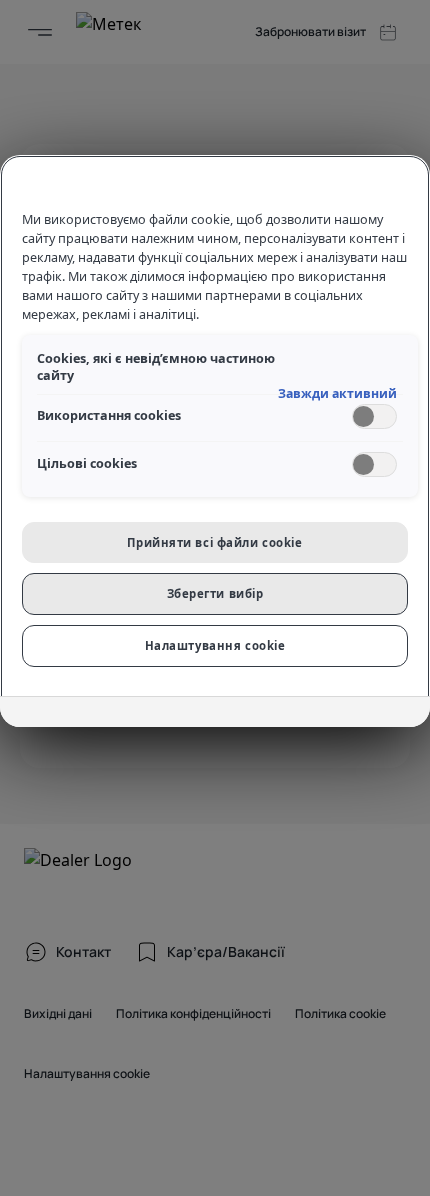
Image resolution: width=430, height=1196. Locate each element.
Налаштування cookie (215, 645)
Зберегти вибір (215, 593)
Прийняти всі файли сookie (214, 542)
